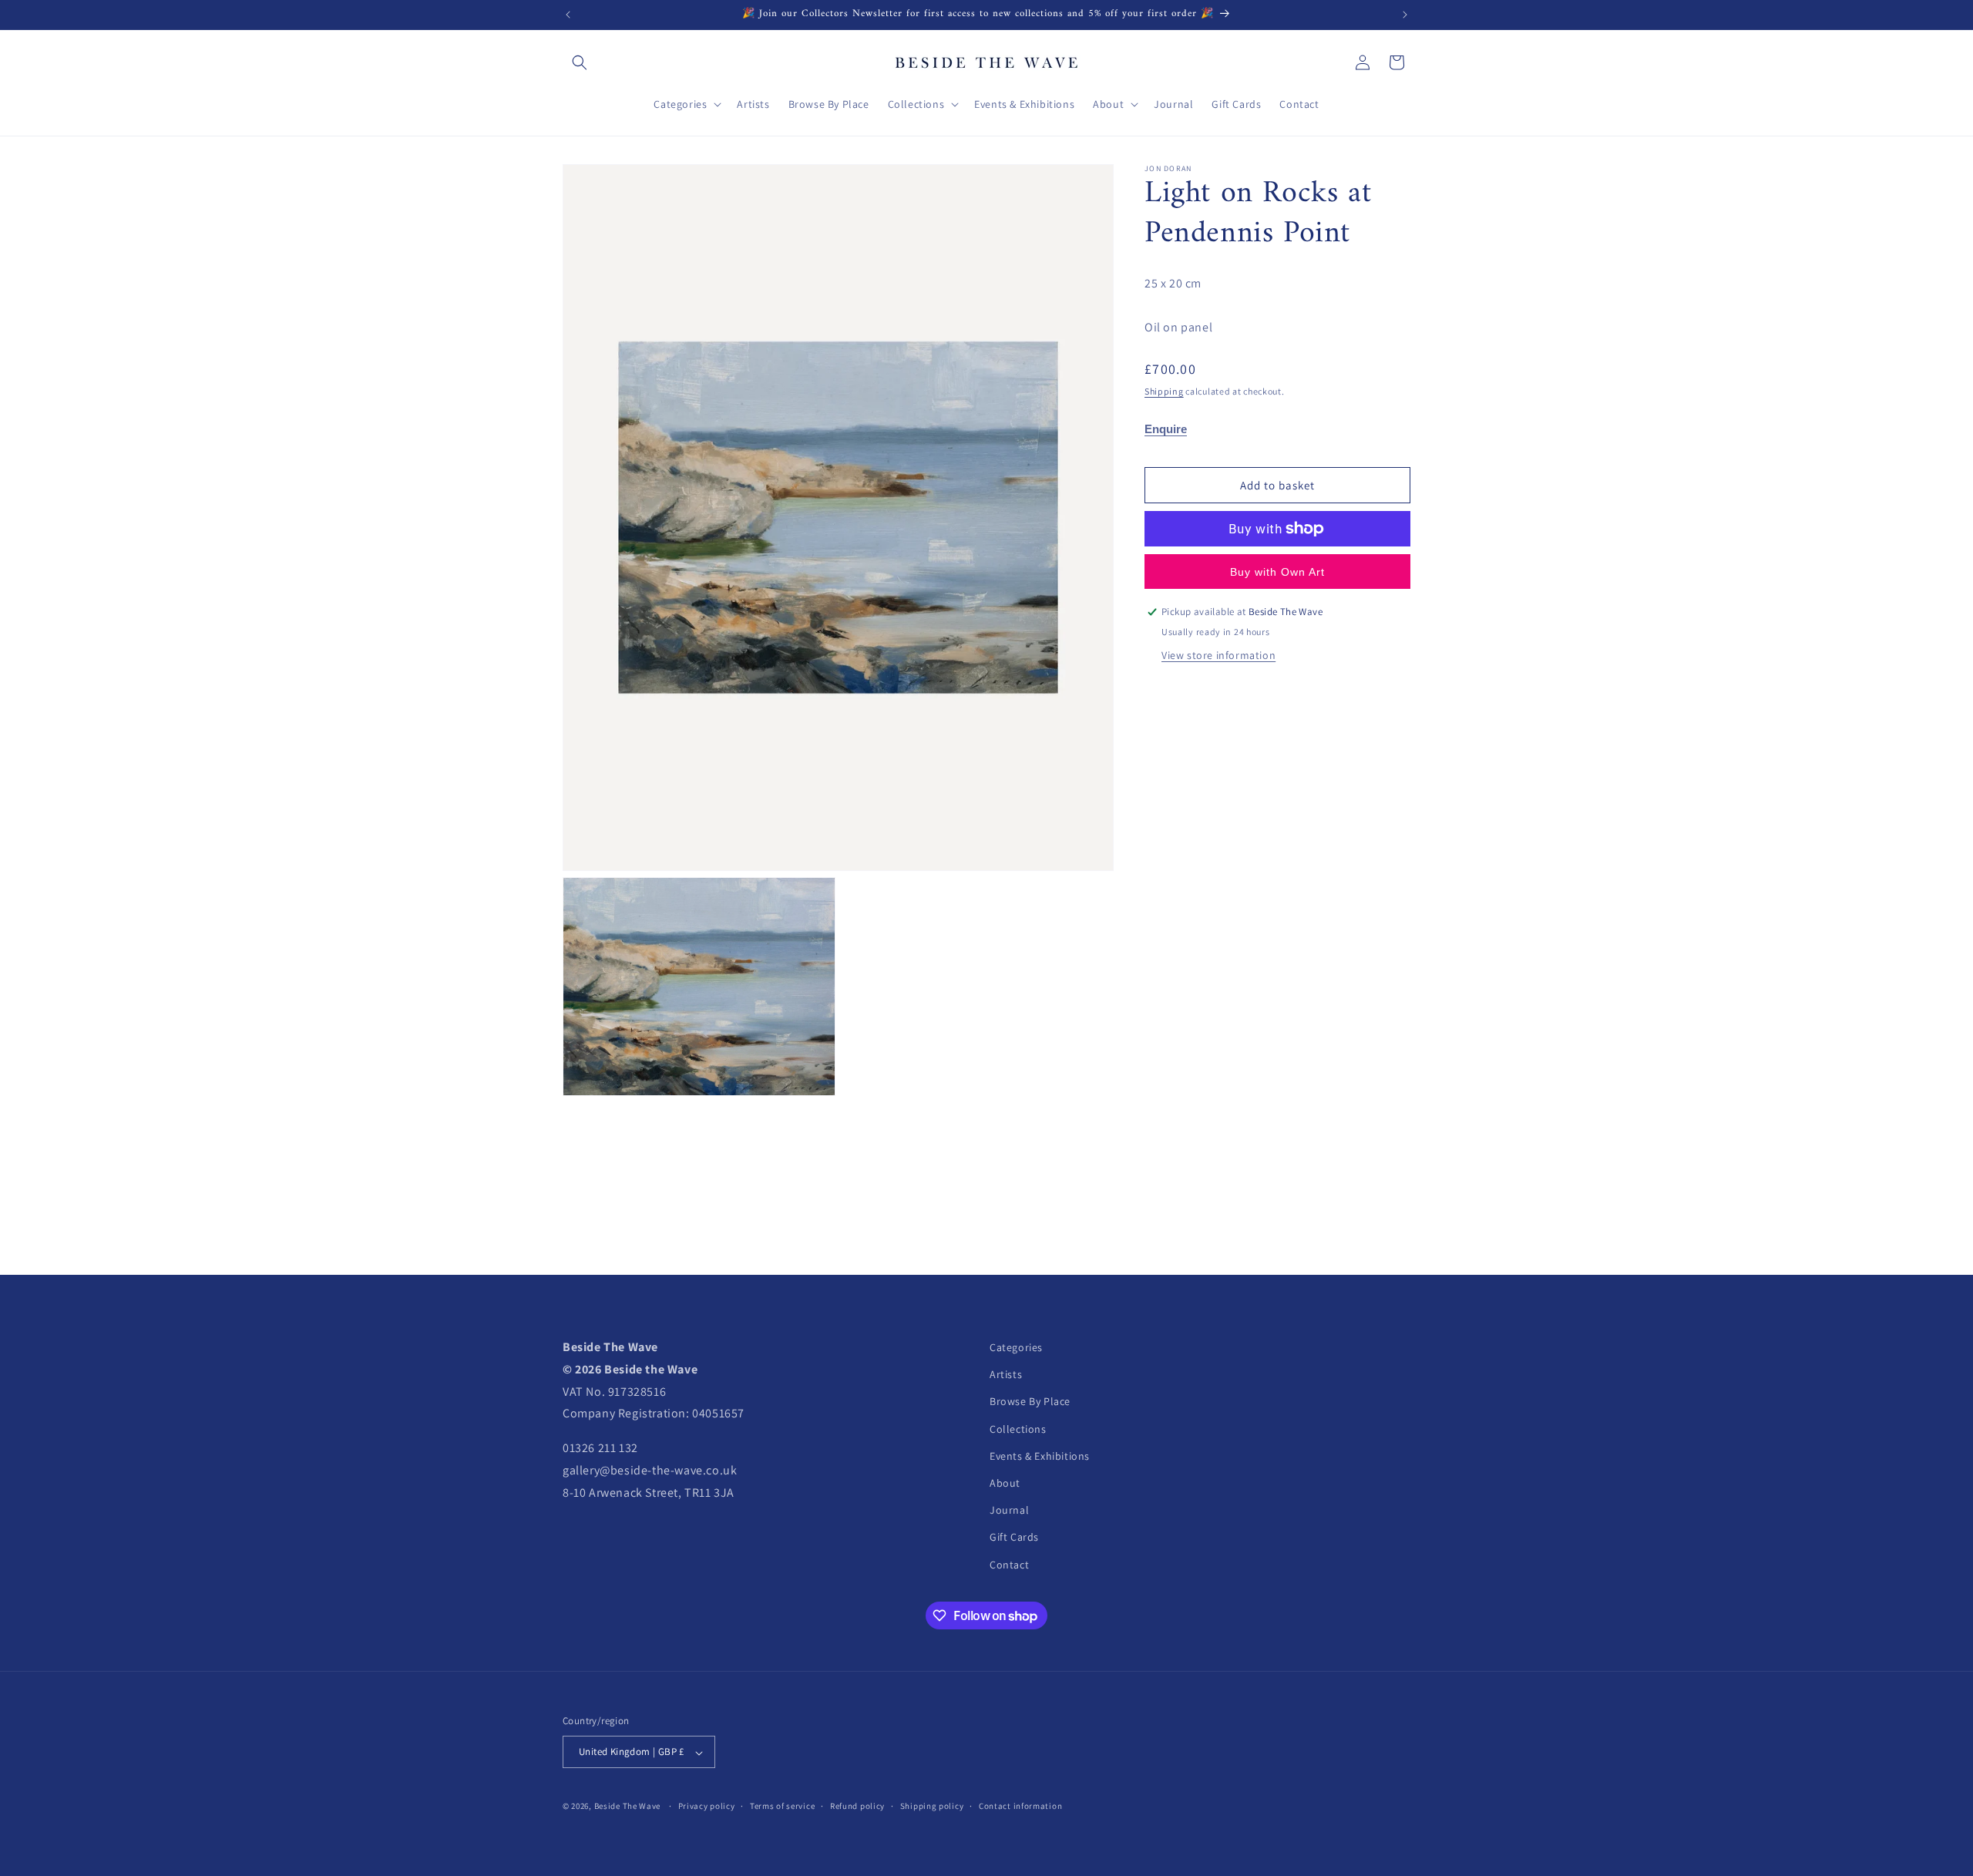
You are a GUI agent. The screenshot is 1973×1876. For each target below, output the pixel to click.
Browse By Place (1030, 1402)
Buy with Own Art (1277, 572)
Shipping (1164, 391)
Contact (1009, 1565)
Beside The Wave (628, 1807)
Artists (1006, 1375)
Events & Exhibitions (1040, 1456)
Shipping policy (932, 1806)
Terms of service (782, 1806)
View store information (1218, 655)
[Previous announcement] (568, 15)
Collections (1018, 1429)
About (1005, 1483)
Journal (1009, 1511)
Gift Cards (1014, 1538)
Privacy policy (707, 1806)
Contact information (1020, 1806)
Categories (1016, 1347)
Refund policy (857, 1806)
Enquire (1166, 429)
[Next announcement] (1405, 15)
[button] (580, 62)
